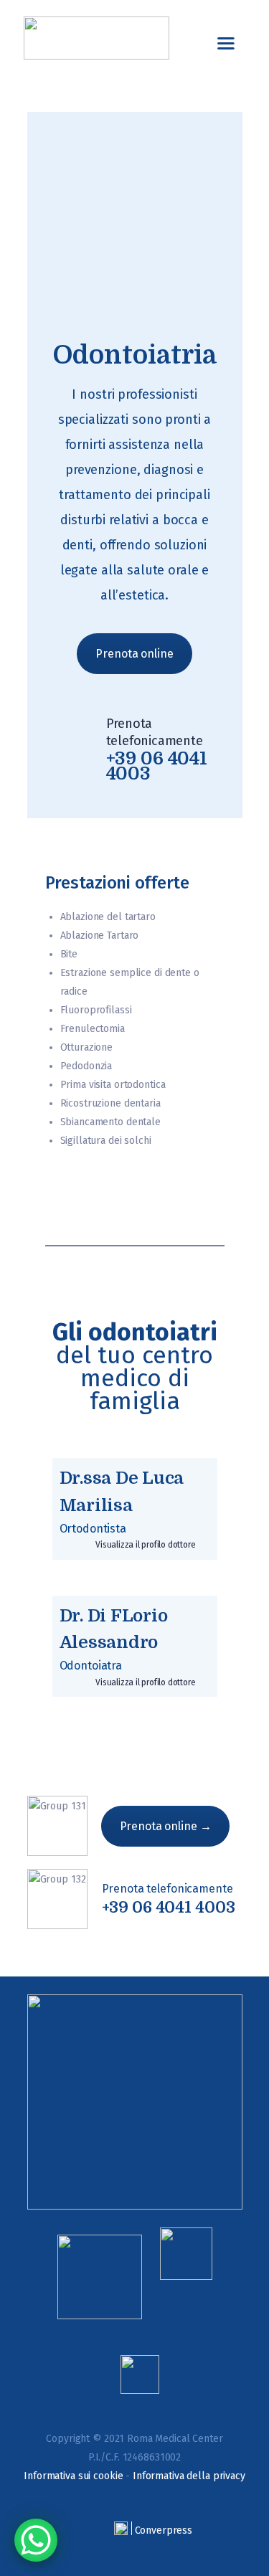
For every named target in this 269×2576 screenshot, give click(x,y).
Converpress (164, 2530)
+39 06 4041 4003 (169, 1907)
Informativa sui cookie (73, 2476)
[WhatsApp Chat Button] (36, 2540)
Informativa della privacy (189, 2476)
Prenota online (134, 654)
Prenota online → (166, 1826)
